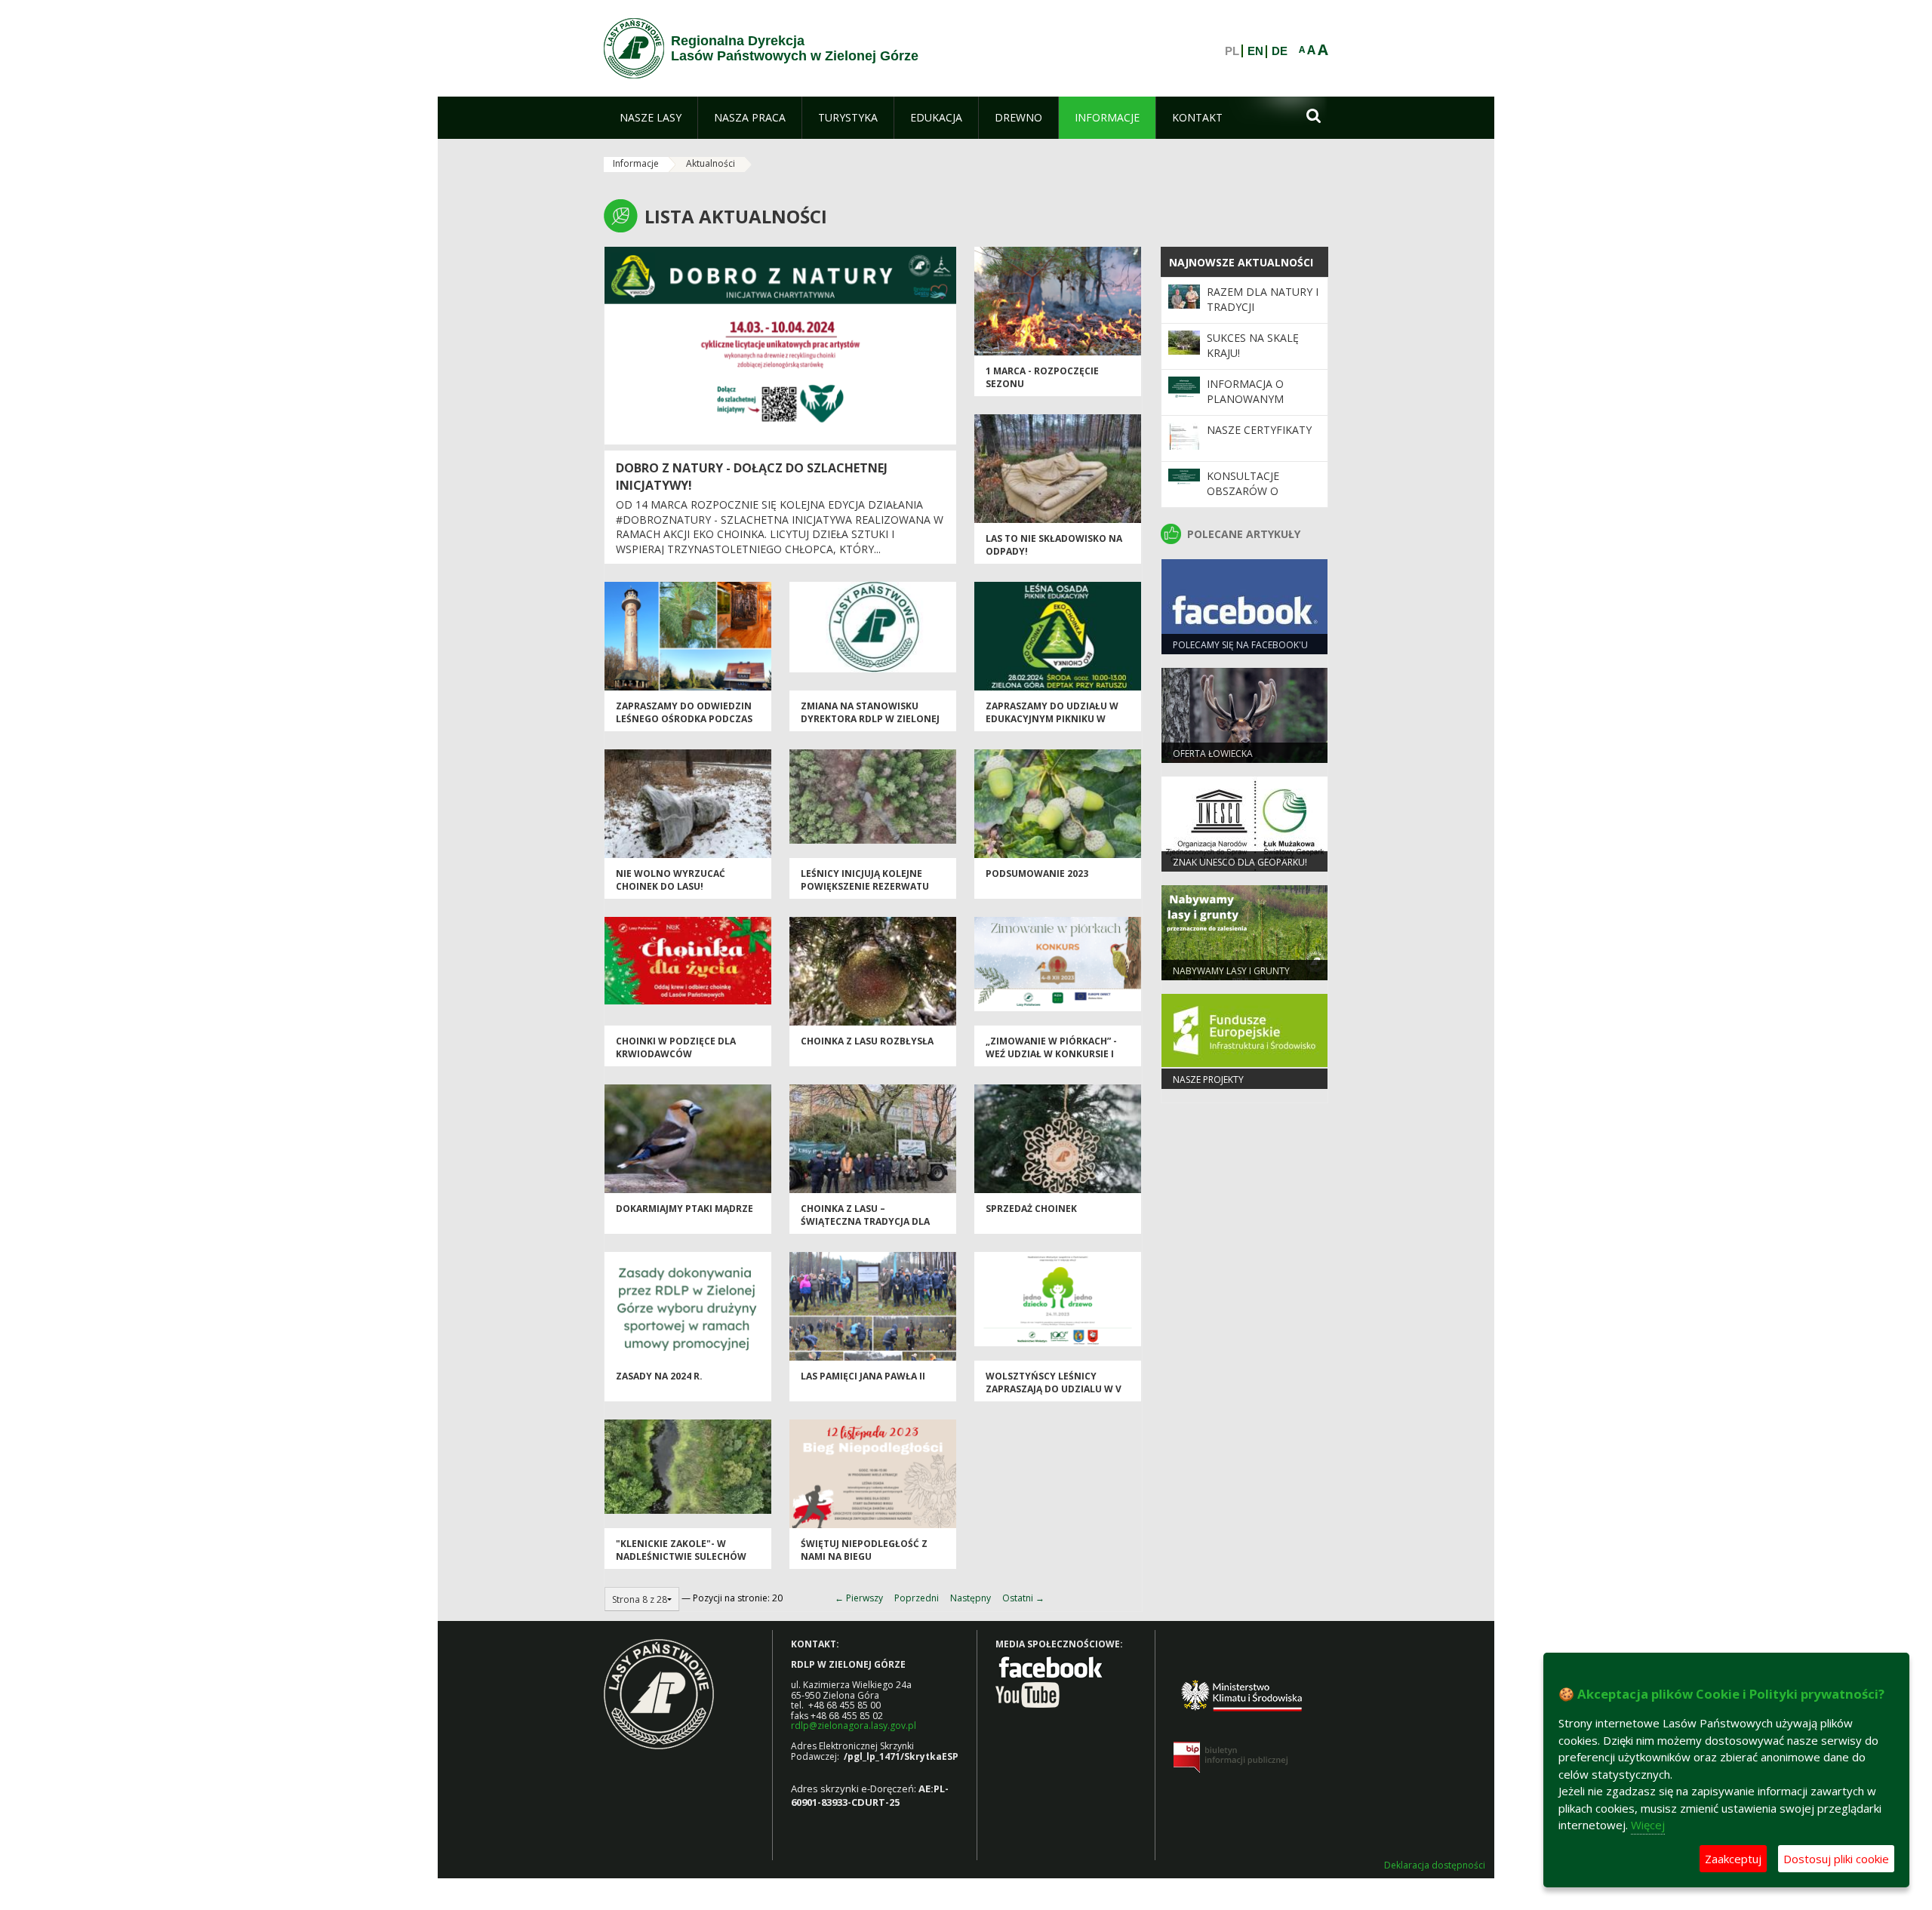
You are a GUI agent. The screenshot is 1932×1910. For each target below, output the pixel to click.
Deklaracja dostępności (1435, 1865)
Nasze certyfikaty (1259, 430)
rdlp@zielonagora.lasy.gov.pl (854, 1725)
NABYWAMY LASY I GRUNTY (1231, 971)
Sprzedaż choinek (1031, 1209)
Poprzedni (917, 1598)
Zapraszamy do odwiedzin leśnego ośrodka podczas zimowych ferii (684, 719)
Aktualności (711, 163)
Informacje (636, 163)
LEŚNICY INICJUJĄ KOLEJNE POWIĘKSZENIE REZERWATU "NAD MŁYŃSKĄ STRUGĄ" (865, 887)
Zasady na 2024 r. (659, 1376)
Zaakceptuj (1733, 1859)
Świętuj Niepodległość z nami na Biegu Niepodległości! (864, 1557)
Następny (971, 1598)
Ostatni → (1023, 1598)
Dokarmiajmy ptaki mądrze (685, 1209)
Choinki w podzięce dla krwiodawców (676, 1047)
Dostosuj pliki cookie (1836, 1859)
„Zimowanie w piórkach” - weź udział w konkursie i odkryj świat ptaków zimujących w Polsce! (1051, 1061)
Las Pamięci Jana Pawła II (863, 1376)
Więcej (1648, 1825)
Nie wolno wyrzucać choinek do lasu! (671, 880)
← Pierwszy (859, 1598)
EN (1255, 51)
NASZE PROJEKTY (1208, 1080)
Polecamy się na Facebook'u (1240, 645)
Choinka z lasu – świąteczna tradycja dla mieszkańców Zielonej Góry (873, 1222)
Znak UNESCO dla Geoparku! (1240, 862)
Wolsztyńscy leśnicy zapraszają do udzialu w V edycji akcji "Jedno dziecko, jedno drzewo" (1055, 1396)
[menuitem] (651, 118)
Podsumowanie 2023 (1037, 873)
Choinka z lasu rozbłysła (867, 1041)
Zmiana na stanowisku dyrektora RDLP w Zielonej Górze (870, 719)
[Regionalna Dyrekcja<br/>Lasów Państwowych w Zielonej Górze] (634, 48)
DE (1280, 51)
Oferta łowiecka (1213, 754)
